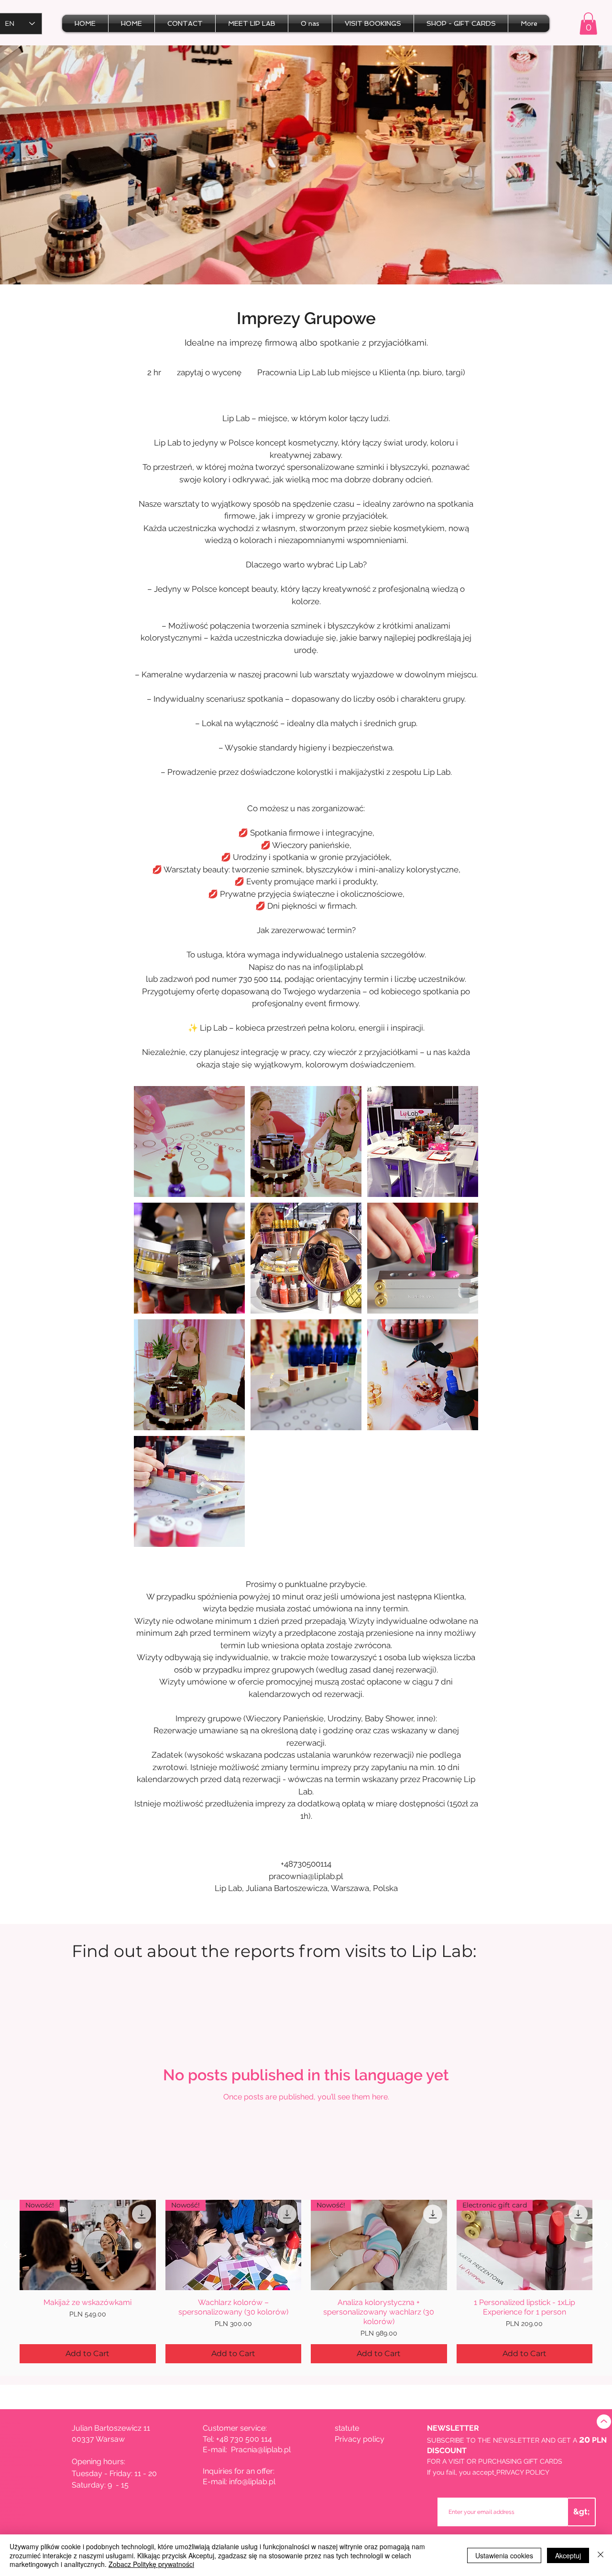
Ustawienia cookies (504, 2555)
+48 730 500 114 (244, 2439)
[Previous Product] (6, 2245)
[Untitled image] (189, 1141)
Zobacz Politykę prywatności (151, 2564)
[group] (306, 2282)
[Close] (601, 2555)
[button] (588, 24)
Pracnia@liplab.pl (261, 2450)
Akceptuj (568, 2555)
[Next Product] (606, 2245)
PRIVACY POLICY (523, 2472)
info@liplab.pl (252, 2482)
